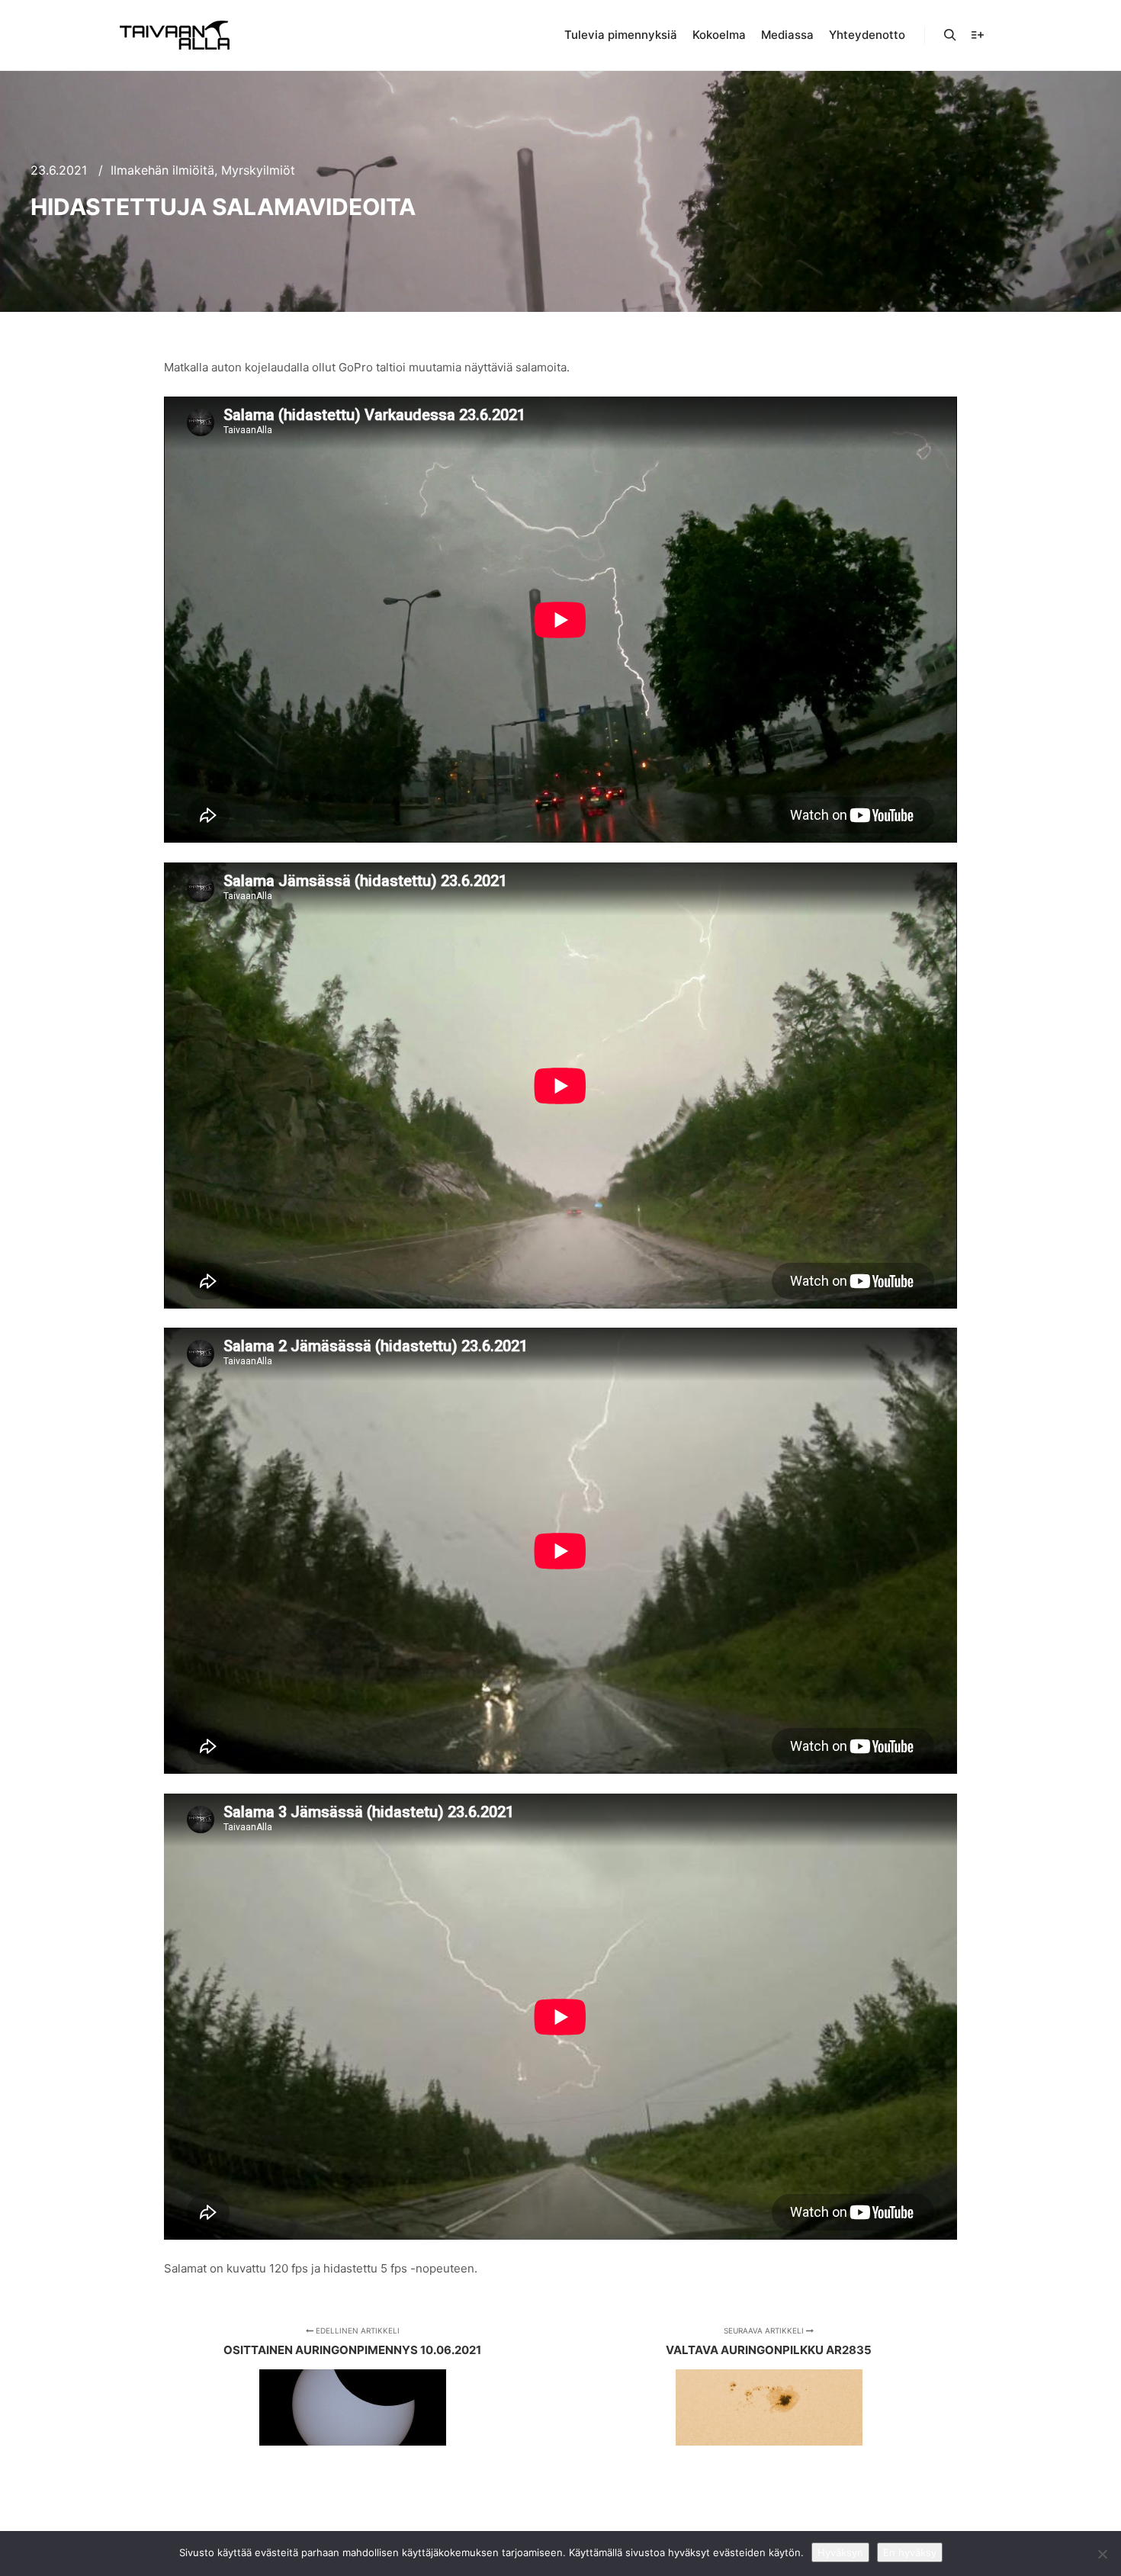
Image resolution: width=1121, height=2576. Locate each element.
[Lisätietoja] (978, 35)
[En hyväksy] (1102, 2554)
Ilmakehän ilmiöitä (162, 170)
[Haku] (950, 35)
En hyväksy (910, 2552)
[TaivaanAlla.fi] (175, 35)
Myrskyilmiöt (258, 170)
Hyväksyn (840, 2552)
